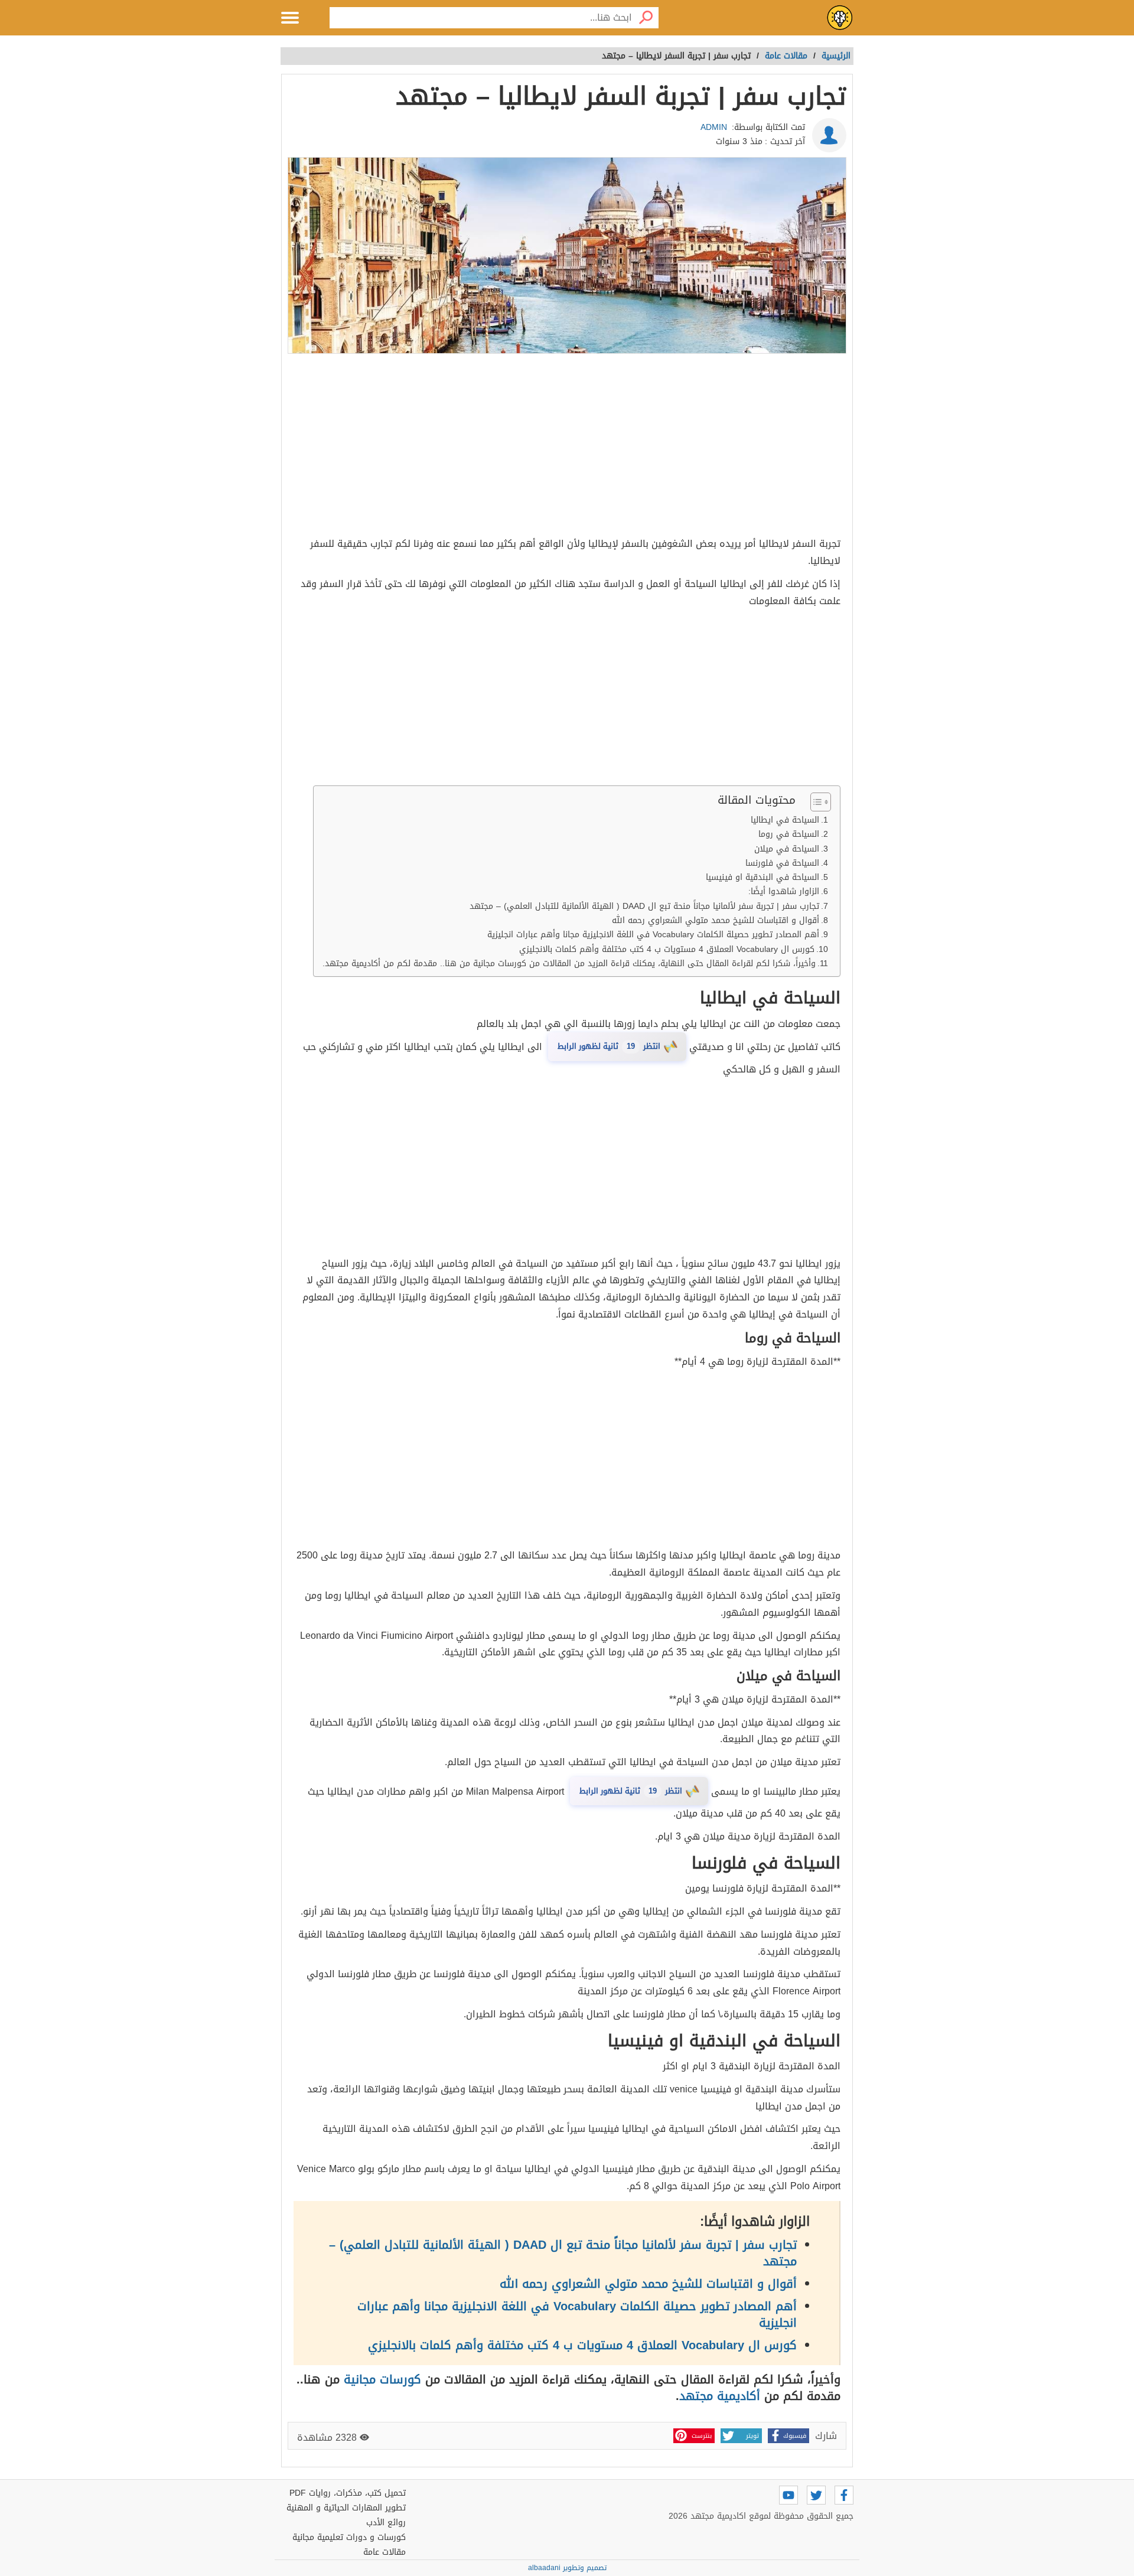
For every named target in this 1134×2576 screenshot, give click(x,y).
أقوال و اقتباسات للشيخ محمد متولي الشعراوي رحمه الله (716, 920)
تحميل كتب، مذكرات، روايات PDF (348, 2493)
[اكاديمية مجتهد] (840, 18)
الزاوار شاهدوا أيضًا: (784, 891)
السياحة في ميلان (787, 849)
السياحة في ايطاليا (785, 820)
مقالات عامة (384, 2552)
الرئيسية (836, 56)
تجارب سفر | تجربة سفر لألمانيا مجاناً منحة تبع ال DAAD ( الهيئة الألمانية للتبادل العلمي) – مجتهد (644, 906)
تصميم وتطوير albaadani (567, 2568)
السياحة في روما (789, 834)
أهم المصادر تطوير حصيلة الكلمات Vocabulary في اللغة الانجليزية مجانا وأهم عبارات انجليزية (653, 935)
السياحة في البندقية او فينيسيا (762, 877)
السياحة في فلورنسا (782, 863)
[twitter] (816, 2495)
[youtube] (788, 2495)
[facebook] (844, 2495)
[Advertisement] (567, 447)
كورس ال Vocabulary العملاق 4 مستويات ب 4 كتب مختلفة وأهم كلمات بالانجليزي (667, 949)
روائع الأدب (386, 2523)
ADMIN (714, 127)
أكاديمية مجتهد (720, 2396)
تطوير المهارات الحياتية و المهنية (346, 2508)
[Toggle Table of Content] (815, 802)
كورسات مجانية (382, 2379)
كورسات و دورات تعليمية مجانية (349, 2537)
